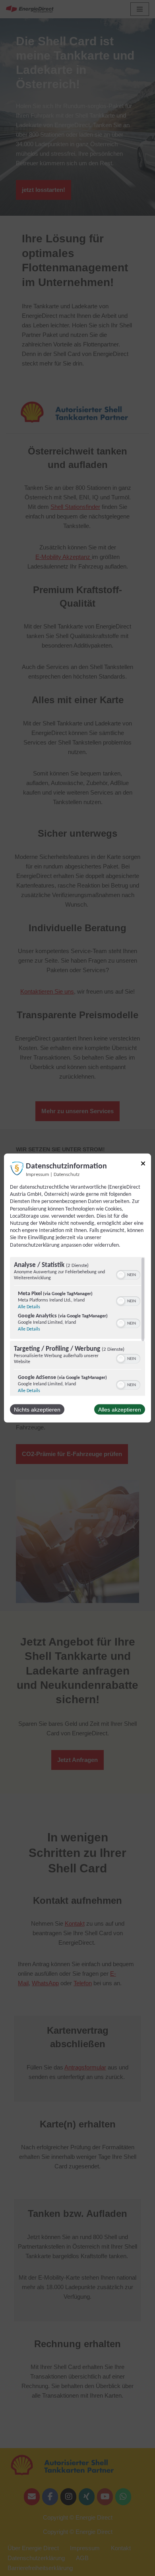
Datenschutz (67, 1175)
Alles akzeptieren (120, 1409)
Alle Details (29, 1307)
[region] (77, 1326)
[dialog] (77, 1288)
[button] (121, 1274)
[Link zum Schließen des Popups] (143, 1165)
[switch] (128, 1274)
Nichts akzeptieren (37, 1409)
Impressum (37, 1175)
